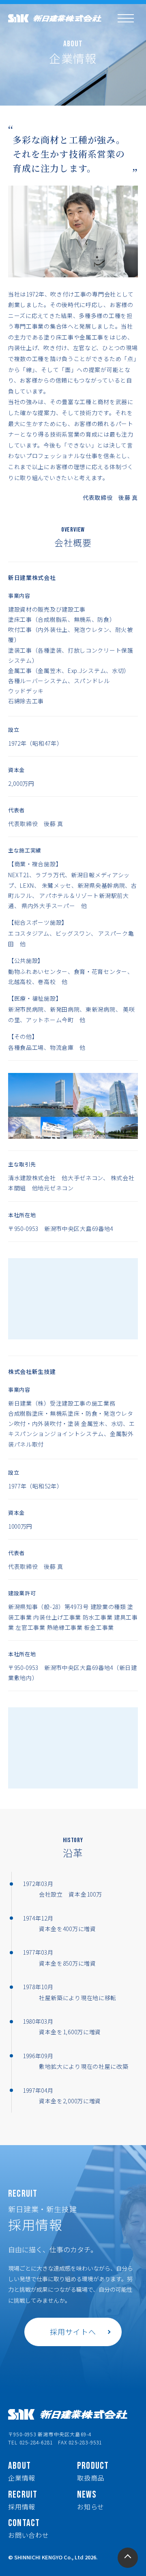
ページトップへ (128, 2558)
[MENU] (126, 18)
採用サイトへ (73, 2332)
